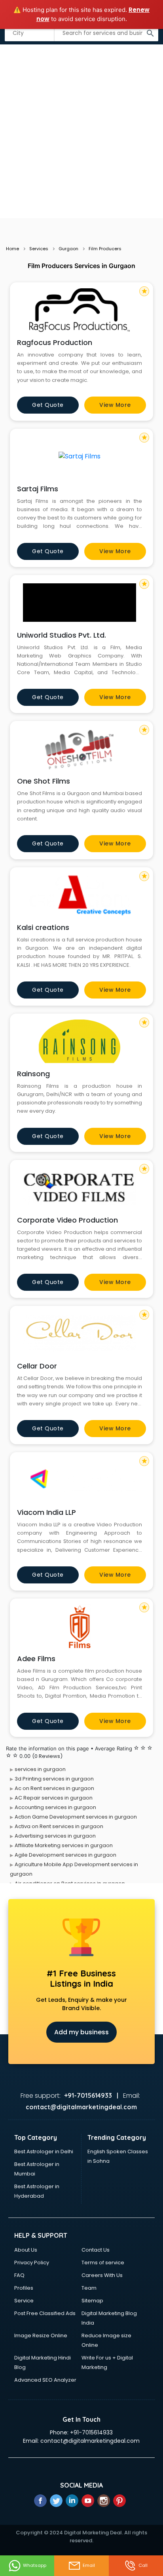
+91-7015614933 (91, 2432)
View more (115, 405)
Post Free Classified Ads (45, 2313)
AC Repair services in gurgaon (54, 1798)
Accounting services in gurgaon (55, 1807)
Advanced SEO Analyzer (45, 2380)
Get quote (48, 405)
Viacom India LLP (46, 1512)
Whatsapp (35, 2565)
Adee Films (36, 1659)
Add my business (81, 2032)
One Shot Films (44, 781)
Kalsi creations (43, 927)
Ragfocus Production (55, 342)
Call (143, 2565)
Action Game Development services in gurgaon (76, 1817)
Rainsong (33, 1074)
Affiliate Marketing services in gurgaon (64, 1845)
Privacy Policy (32, 2263)
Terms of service (103, 2263)
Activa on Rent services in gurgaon (59, 1826)
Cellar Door (37, 1366)
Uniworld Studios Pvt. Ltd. (62, 635)
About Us (26, 2250)
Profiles (24, 2288)
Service (24, 2301)
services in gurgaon (40, 1769)
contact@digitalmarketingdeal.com (90, 2441)
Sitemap (92, 2301)
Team (89, 2288)
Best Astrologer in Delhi (44, 2151)
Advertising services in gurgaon (55, 1836)
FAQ (19, 2275)
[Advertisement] (81, 132)
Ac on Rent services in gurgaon (54, 1788)
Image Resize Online (41, 2335)
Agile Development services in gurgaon (65, 1855)
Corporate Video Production (67, 1220)
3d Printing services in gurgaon (54, 1779)
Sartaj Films (38, 489)
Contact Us (96, 2250)
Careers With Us (102, 2275)
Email (89, 2565)
